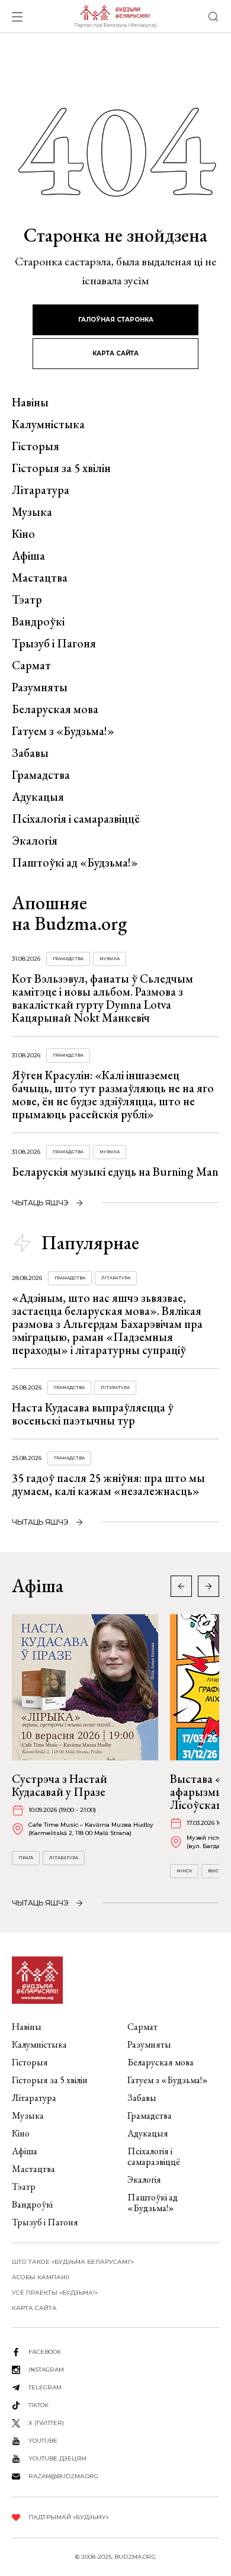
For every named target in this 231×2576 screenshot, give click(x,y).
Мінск (184, 1871)
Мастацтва (40, 578)
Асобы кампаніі (41, 2277)
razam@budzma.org (63, 2476)
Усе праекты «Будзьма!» (55, 2293)
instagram (46, 2370)
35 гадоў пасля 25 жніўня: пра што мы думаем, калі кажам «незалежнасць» (108, 1484)
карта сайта (115, 353)
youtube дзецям (57, 2458)
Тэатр (27, 599)
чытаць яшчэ (40, 1203)
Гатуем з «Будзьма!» (63, 731)
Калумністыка (48, 424)
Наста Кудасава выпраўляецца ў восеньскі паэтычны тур (93, 1414)
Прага (26, 1858)
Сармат (31, 665)
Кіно (23, 534)
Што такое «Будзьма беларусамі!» (73, 2262)
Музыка (32, 512)
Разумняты (40, 687)
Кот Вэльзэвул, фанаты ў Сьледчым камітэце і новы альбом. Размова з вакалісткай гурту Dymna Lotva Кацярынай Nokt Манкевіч (102, 998)
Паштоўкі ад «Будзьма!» (75, 862)
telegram (45, 2387)
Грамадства (41, 775)
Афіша (28, 556)
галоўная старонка (116, 320)
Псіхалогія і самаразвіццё (76, 819)
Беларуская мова (55, 709)
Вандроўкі (38, 621)
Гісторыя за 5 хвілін (61, 468)
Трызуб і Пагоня (54, 643)
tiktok (38, 2405)
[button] (208, 1586)
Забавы (30, 753)
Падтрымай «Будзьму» (69, 2517)
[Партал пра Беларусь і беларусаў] (115, 17)
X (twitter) (46, 2423)
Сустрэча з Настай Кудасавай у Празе (60, 1785)
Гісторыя (36, 446)
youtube (43, 2441)
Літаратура (41, 490)
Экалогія (35, 841)
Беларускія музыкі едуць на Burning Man (115, 1172)
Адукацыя (38, 797)
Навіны (30, 402)
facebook (45, 2352)
